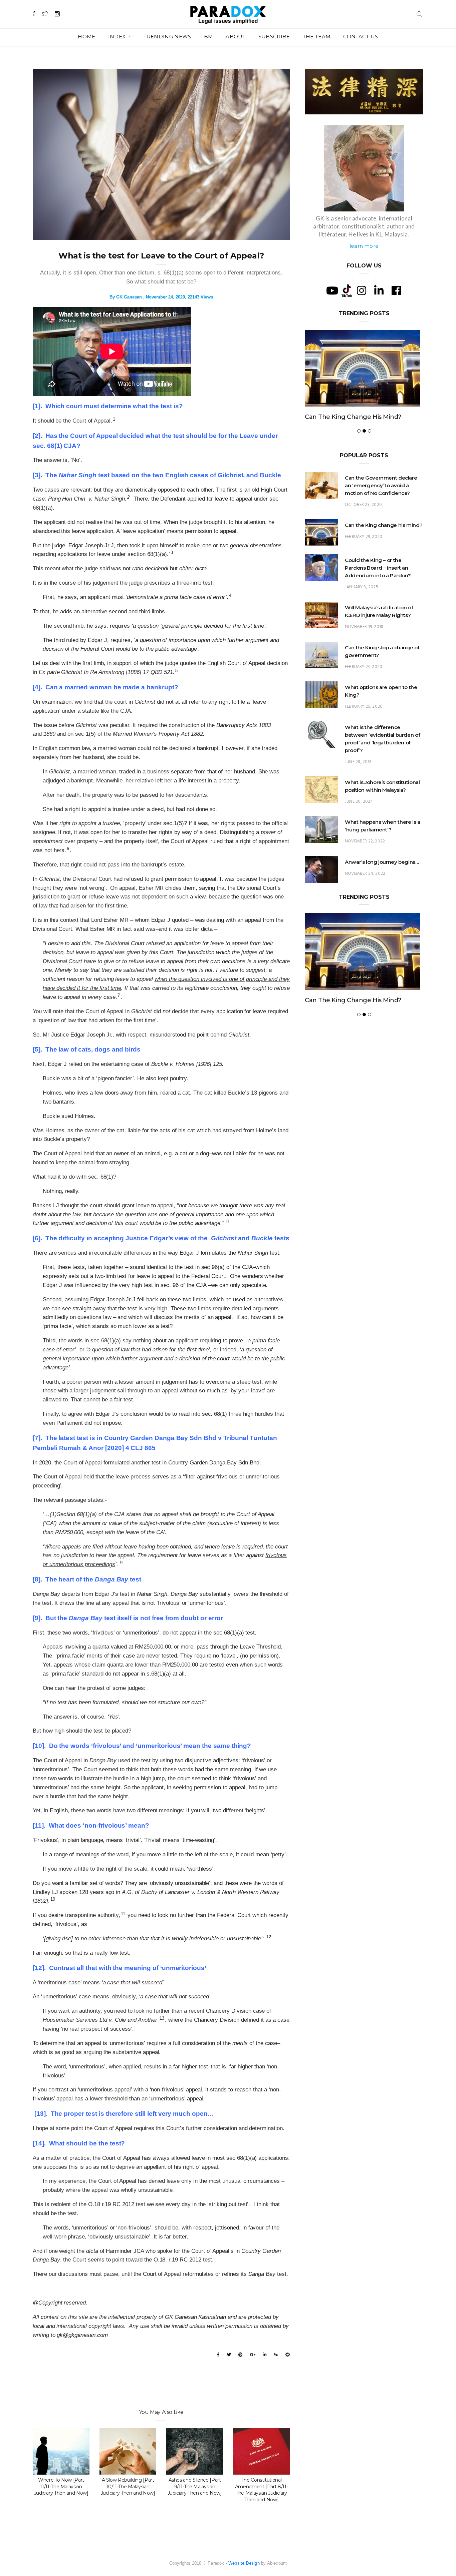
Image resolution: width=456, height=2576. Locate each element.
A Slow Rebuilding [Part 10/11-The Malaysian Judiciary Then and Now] (128, 2487)
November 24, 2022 (365, 896)
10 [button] (53, 1899)
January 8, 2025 (362, 609)
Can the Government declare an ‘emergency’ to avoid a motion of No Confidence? (381, 508)
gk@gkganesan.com (82, 2335)
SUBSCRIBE (274, 37)
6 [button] (68, 849)
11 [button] (123, 1913)
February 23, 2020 (364, 689)
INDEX (118, 37)
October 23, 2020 (363, 527)
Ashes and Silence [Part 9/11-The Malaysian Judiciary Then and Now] (195, 2487)
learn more (364, 246)
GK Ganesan (129, 297)
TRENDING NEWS (167, 37)
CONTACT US (361, 37)
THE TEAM (317, 37)
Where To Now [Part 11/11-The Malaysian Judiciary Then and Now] (61, 2487)
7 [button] (119, 995)
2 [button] (128, 497)
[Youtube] (332, 290)
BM (209, 37)
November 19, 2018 (364, 649)
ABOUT (236, 37)
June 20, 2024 (359, 824)
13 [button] (162, 2018)
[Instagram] (362, 290)
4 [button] (230, 595)
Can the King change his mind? (384, 547)
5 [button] (176, 671)
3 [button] (172, 552)
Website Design (244, 2563)
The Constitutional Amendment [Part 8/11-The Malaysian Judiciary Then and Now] (262, 2490)
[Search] (420, 14)
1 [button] (114, 419)
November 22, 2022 (365, 864)
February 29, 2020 (364, 559)
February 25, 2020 (364, 729)
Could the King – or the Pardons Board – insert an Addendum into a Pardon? (358, 428)
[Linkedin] (379, 290)
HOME (86, 37)
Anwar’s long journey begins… (382, 884)
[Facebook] (396, 290)
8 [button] (227, 1221)
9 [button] (121, 1563)
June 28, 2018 (358, 784)
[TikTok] (347, 290)
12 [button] (269, 1937)
